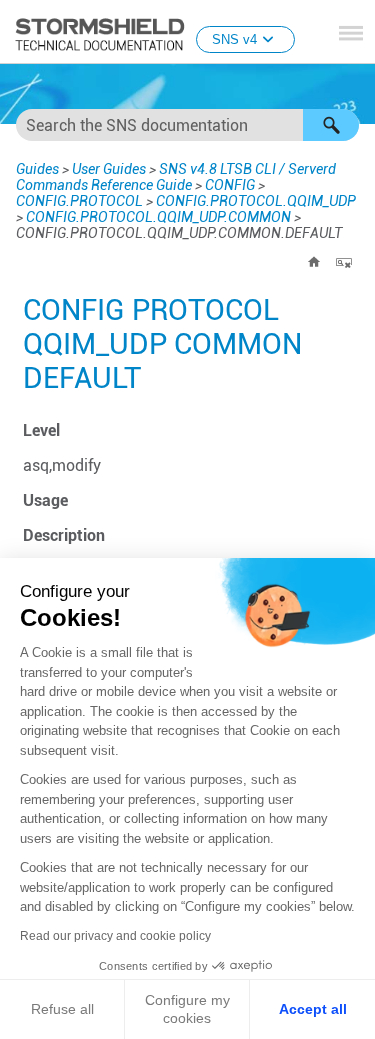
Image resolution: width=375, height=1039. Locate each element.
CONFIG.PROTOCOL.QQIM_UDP (256, 201)
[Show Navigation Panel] (351, 33)
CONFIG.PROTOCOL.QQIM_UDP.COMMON (158, 217)
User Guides (109, 169)
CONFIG (230, 185)
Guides (37, 169)
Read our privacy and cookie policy (115, 936)
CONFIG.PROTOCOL (79, 201)
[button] (331, 125)
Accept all (313, 1009)
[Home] (314, 262)
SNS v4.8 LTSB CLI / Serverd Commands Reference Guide (176, 177)
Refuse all (62, 1009)
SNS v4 (234, 39)
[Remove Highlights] (344, 262)
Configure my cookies (187, 1009)
